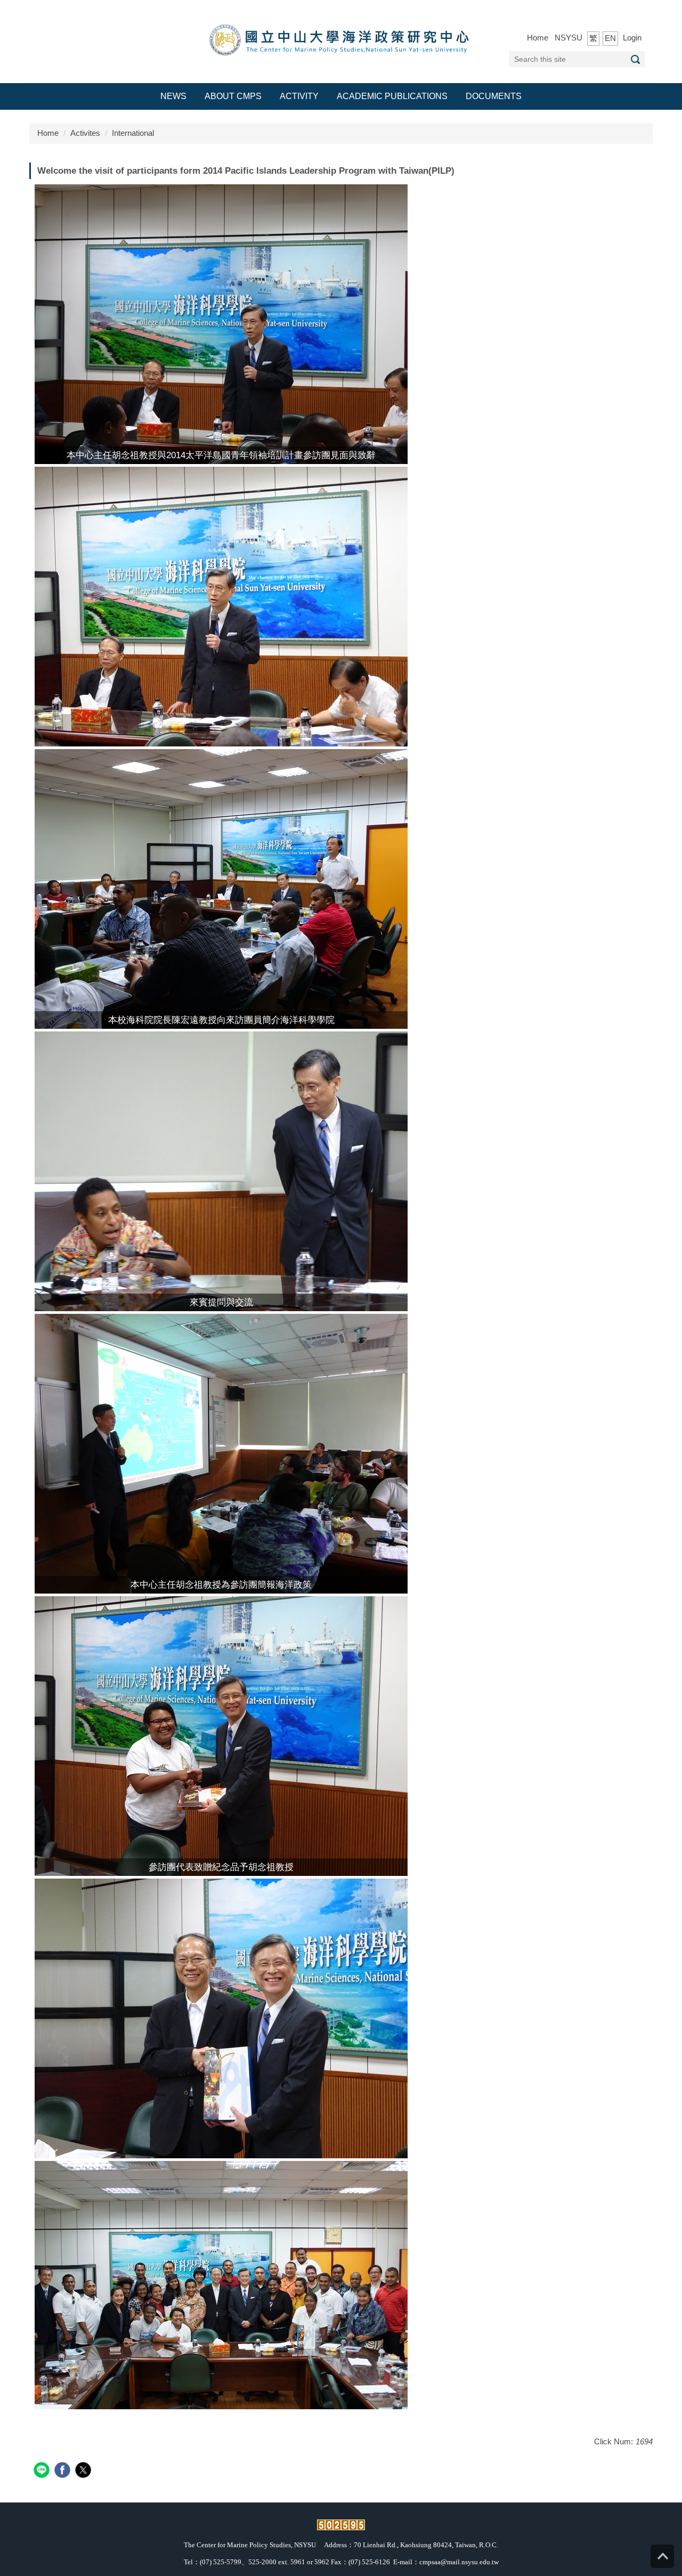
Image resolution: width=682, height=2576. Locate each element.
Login (632, 38)
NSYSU (569, 38)
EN (610, 38)
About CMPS (233, 96)
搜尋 (635, 59)
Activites (85, 133)
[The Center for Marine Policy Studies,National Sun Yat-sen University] (341, 41)
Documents (494, 96)
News (173, 96)
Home (538, 38)
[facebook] (64, 2471)
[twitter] (84, 2471)
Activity (299, 96)
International (133, 133)
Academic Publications (392, 96)
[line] (43, 2471)
